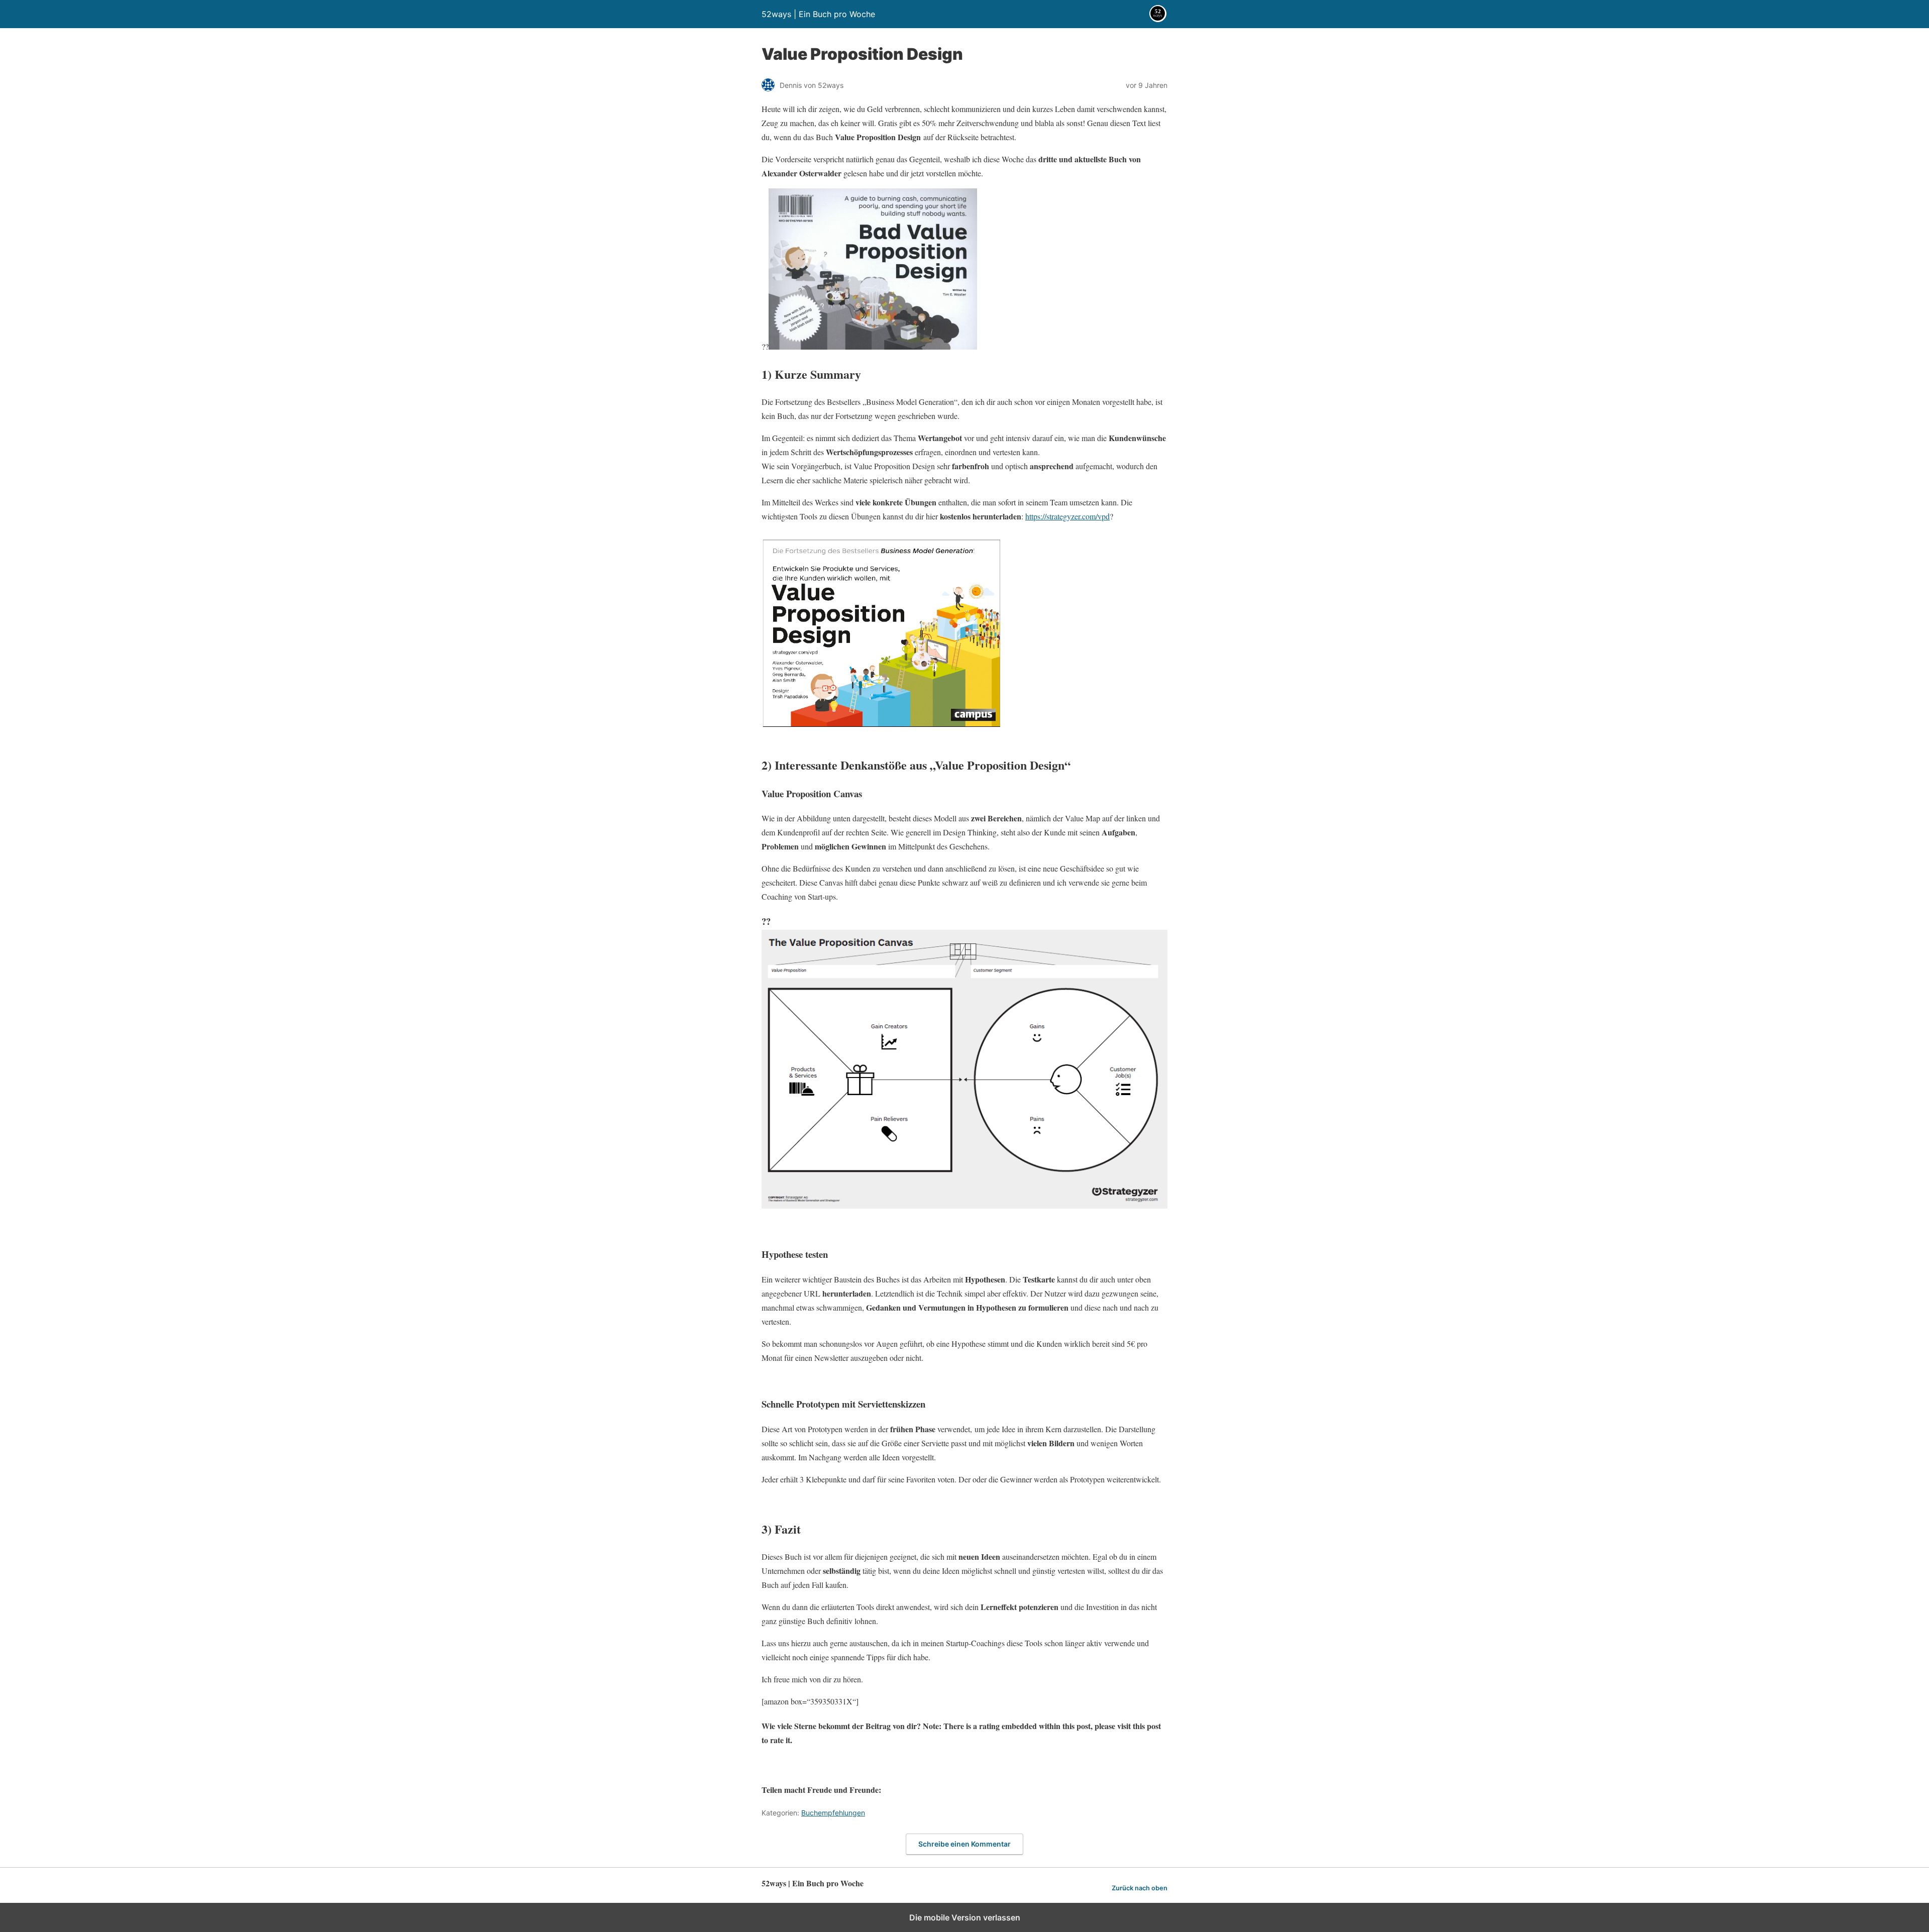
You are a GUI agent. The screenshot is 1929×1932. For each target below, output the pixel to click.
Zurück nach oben (1140, 1888)
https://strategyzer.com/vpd (1067, 516)
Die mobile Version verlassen (965, 1917)
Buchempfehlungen (833, 1813)
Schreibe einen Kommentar (964, 1844)
